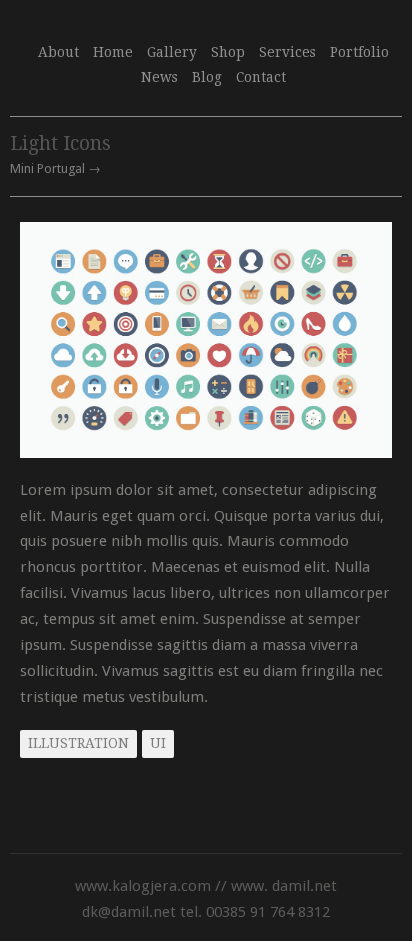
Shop (228, 52)
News (159, 77)
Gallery (172, 52)
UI (158, 743)
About (58, 52)
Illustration (78, 743)
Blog (207, 77)
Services (287, 50)
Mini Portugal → (55, 169)
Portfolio (359, 52)
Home (113, 52)
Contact (261, 77)
